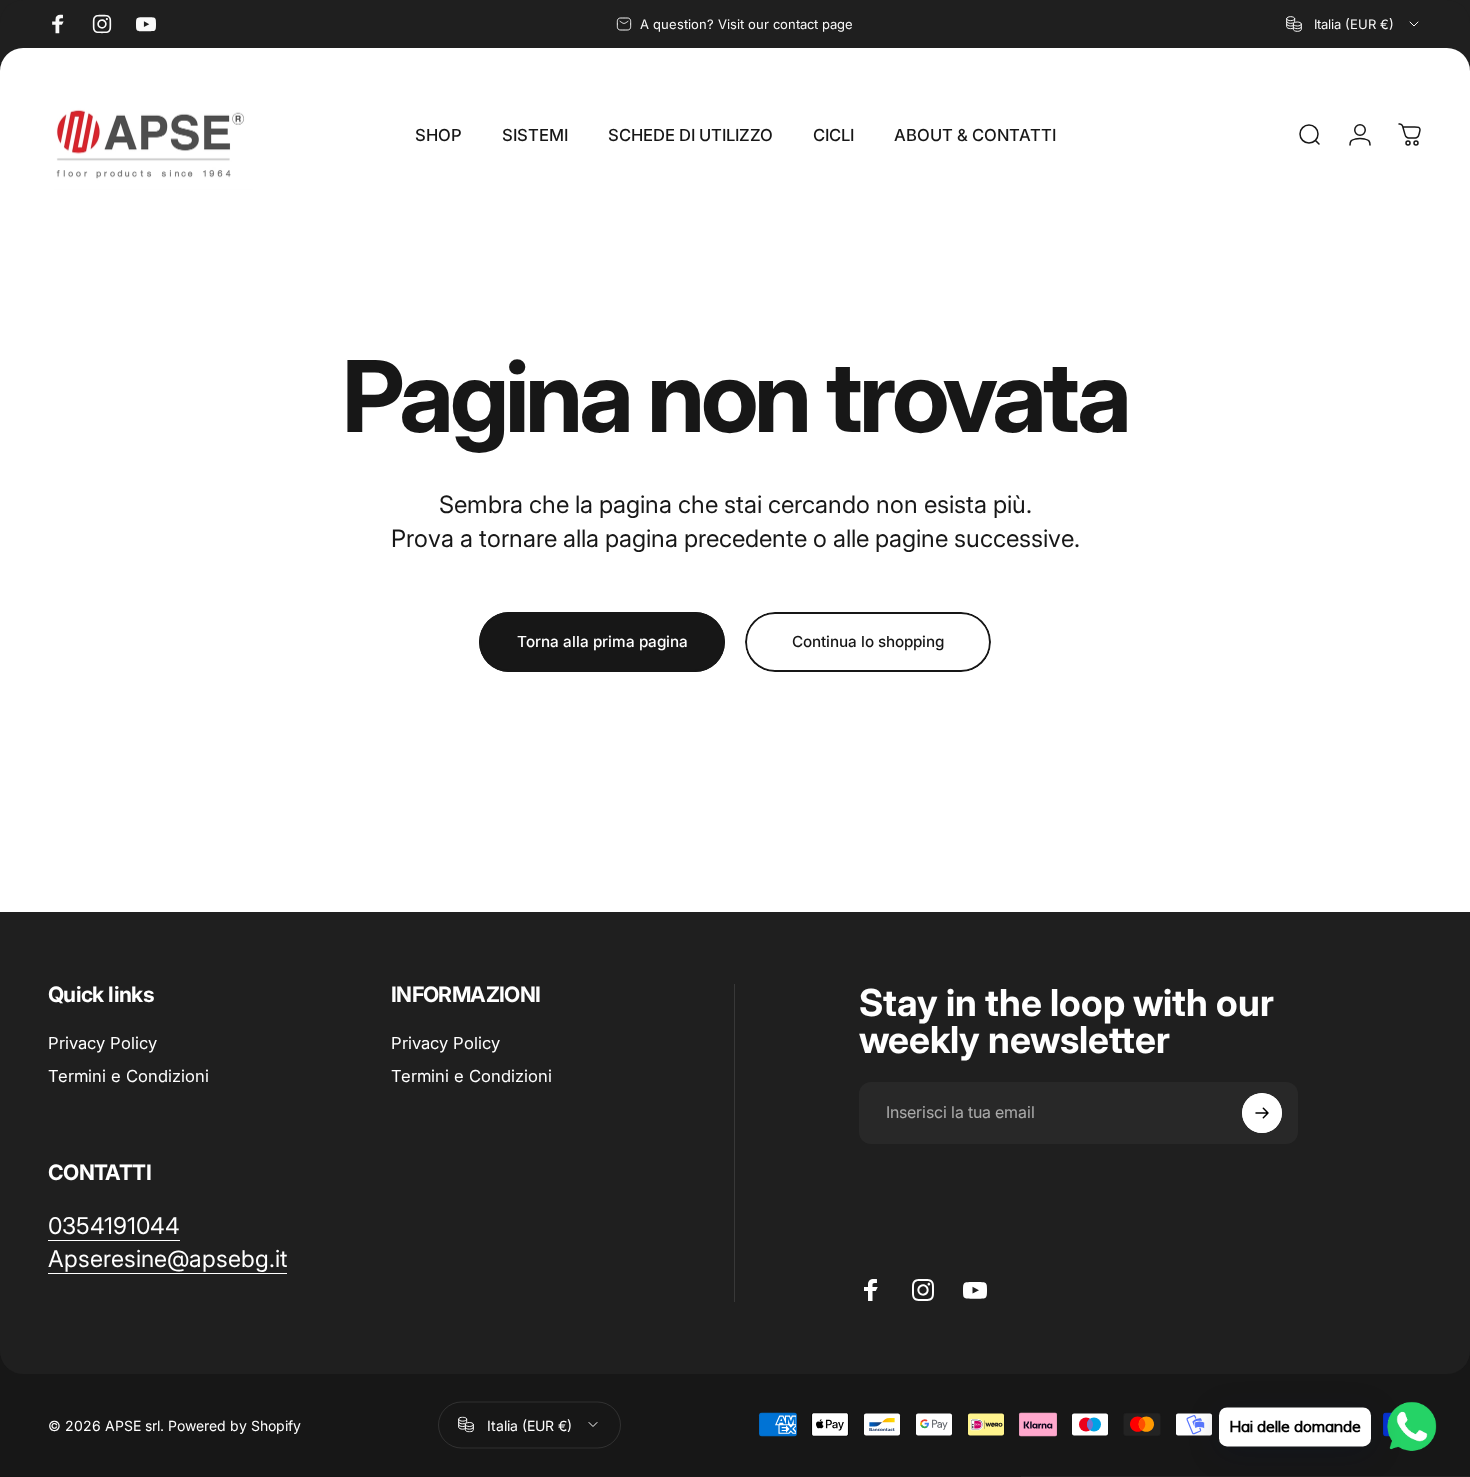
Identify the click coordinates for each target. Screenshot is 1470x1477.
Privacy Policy (102, 1043)
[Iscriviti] (1262, 1113)
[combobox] (1354, 24)
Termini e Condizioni (128, 1076)
